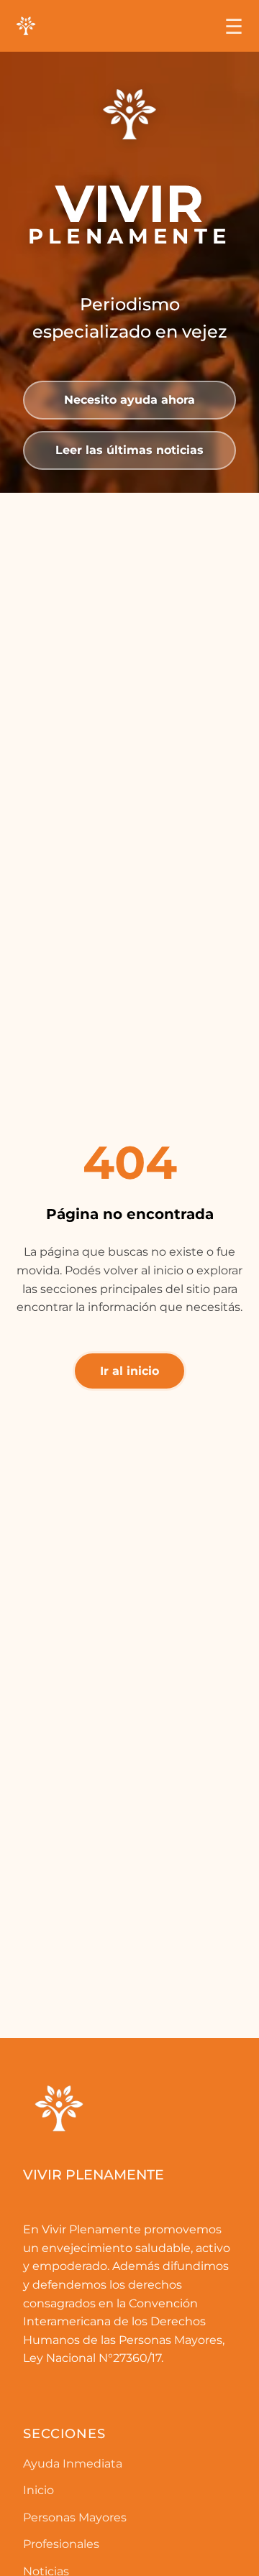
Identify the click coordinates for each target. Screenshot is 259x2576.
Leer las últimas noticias (129, 450)
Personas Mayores (75, 2517)
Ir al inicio (129, 1371)
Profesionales (61, 2544)
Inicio (38, 2490)
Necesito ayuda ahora (129, 400)
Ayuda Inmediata (73, 2464)
